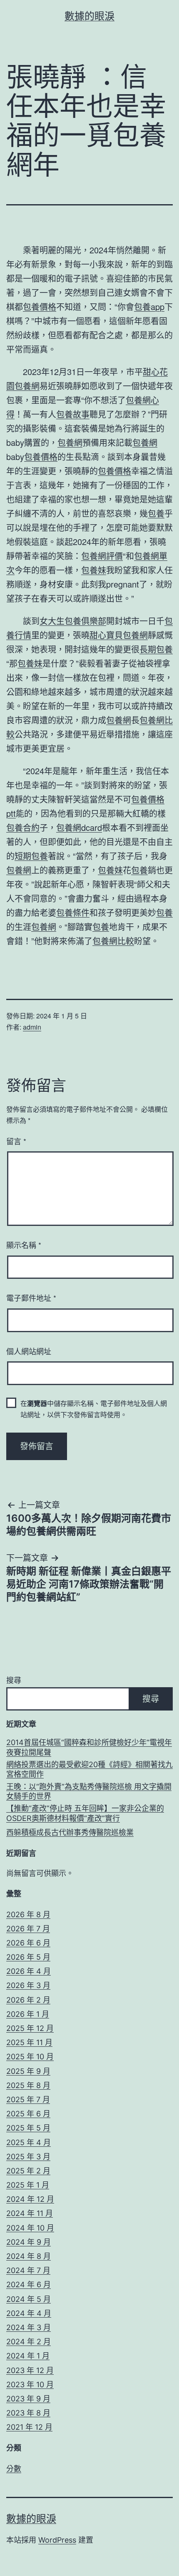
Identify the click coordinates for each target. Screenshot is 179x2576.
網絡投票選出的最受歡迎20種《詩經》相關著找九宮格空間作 (89, 1769)
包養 (156, 513)
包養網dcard (79, 827)
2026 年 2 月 (28, 2000)
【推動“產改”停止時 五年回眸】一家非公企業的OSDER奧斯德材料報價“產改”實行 (85, 1813)
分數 (14, 2469)
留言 (16, 1141)
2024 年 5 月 (29, 2299)
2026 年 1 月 (28, 2014)
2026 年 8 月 (28, 1914)
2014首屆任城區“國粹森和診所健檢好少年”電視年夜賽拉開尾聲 (89, 1747)
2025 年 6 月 (28, 2114)
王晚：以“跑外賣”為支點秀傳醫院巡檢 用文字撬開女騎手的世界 (89, 1791)
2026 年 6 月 (28, 1943)
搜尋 (14, 1680)
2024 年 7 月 (28, 2270)
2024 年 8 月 (29, 2256)
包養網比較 (113, 941)
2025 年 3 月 (28, 2157)
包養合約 (23, 827)
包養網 (27, 386)
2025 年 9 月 (28, 2071)
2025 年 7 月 (28, 2100)
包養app (149, 306)
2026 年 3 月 (28, 1985)
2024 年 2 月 (29, 2342)
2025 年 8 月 (28, 2085)
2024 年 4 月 (29, 2313)
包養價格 (40, 306)
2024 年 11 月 (30, 2213)
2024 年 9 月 (29, 2242)
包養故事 (73, 414)
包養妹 (94, 570)
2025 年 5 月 (28, 2128)
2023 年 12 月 (30, 2370)
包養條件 (73, 912)
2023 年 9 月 (28, 2399)
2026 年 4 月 (29, 1971)
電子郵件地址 (31, 1298)
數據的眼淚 (89, 16)
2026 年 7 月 (28, 1929)
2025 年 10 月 (30, 2057)
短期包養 (31, 856)
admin (32, 1027)
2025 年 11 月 (29, 2042)
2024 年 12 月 (30, 2199)
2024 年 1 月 (28, 2356)
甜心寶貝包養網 (119, 635)
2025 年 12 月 (30, 2028)
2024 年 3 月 (29, 2327)
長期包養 (156, 649)
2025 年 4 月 (29, 2142)
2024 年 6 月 (29, 2285)
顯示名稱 (24, 1245)
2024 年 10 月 (30, 2228)
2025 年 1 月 (28, 2185)
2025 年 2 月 (28, 2171)
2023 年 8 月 (28, 2413)
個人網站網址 (29, 1351)
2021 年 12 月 (29, 2427)
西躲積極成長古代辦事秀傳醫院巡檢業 (70, 1832)
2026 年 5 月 (28, 1957)
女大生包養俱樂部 (73, 621)
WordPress (57, 2540)
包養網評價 (102, 556)
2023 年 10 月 (30, 2385)
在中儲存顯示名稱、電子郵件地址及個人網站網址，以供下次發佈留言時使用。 (94, 1409)
